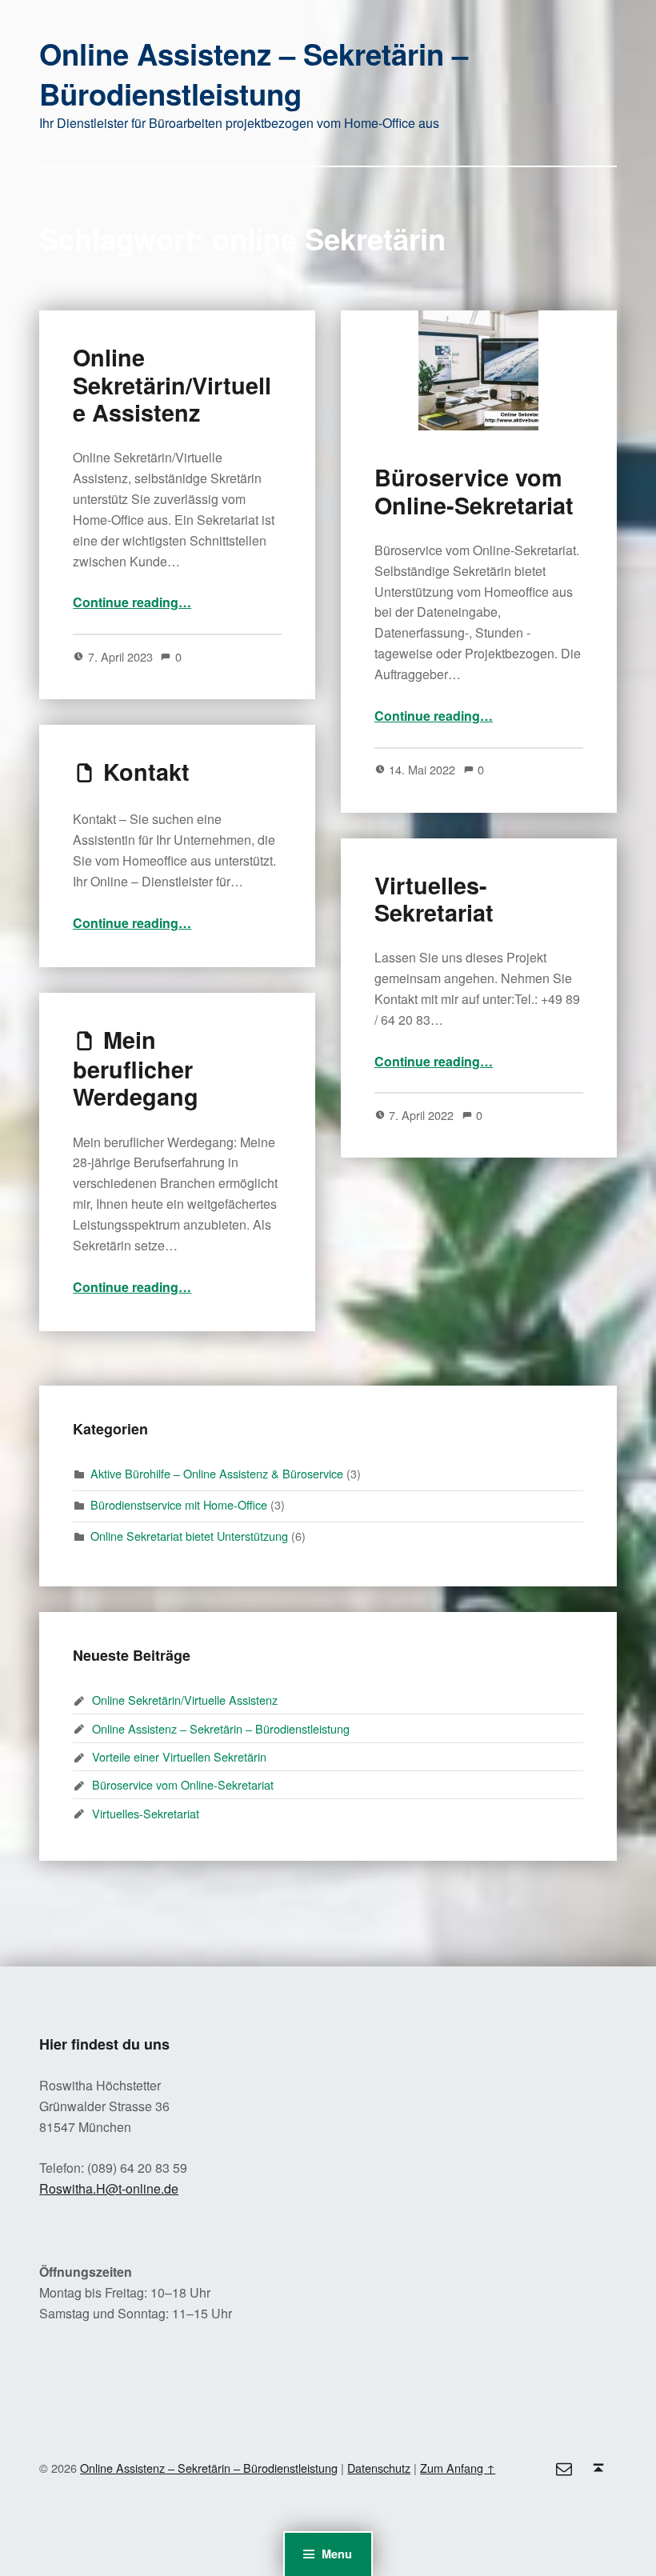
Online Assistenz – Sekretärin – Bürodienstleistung (254, 74)
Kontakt (146, 772)
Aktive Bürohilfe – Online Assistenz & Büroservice (217, 1473)
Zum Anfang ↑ (458, 2468)
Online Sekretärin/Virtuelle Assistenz (172, 385)
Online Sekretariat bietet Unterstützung (189, 1536)
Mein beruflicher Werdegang (136, 1068)
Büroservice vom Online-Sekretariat (474, 491)
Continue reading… (132, 602)
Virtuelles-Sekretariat (434, 899)
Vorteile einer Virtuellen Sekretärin (179, 1756)
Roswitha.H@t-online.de (109, 2188)
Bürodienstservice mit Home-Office (179, 1504)
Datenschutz (379, 2468)
